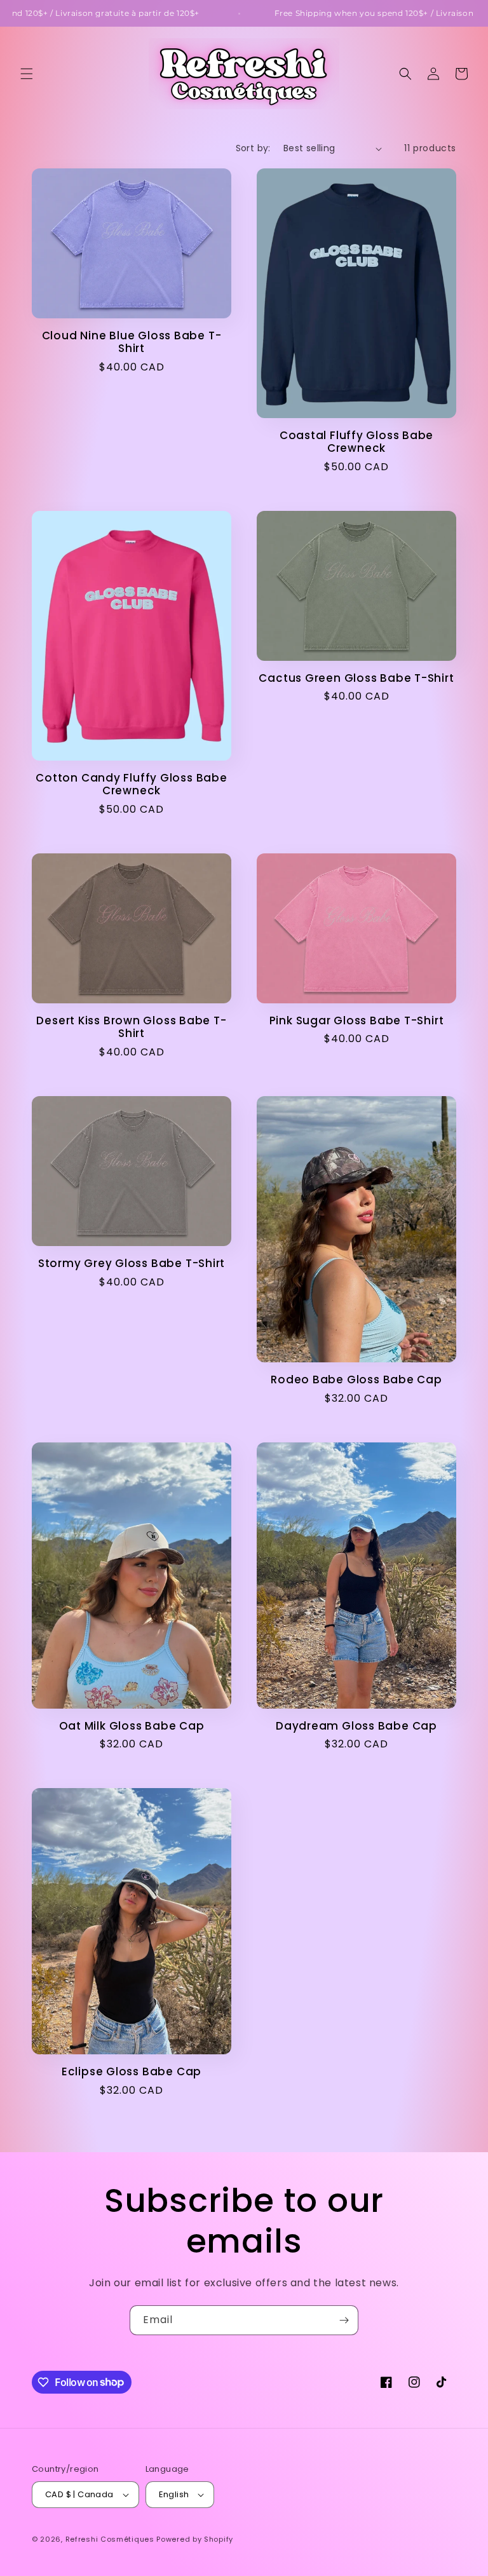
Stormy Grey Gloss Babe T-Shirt (132, 1264)
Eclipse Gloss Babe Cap (132, 2072)
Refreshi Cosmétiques (111, 2539)
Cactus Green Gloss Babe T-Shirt (356, 678)
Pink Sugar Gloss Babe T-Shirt (357, 1021)
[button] (27, 74)
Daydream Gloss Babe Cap (356, 1726)
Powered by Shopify (195, 2539)
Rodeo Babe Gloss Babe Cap (356, 1380)
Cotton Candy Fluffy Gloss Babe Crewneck (131, 785)
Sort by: (253, 148)
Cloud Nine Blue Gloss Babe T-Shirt (132, 342)
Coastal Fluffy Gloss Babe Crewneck (357, 442)
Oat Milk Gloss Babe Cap (132, 1726)
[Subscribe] (344, 2320)
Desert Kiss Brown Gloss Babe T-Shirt (131, 1027)
